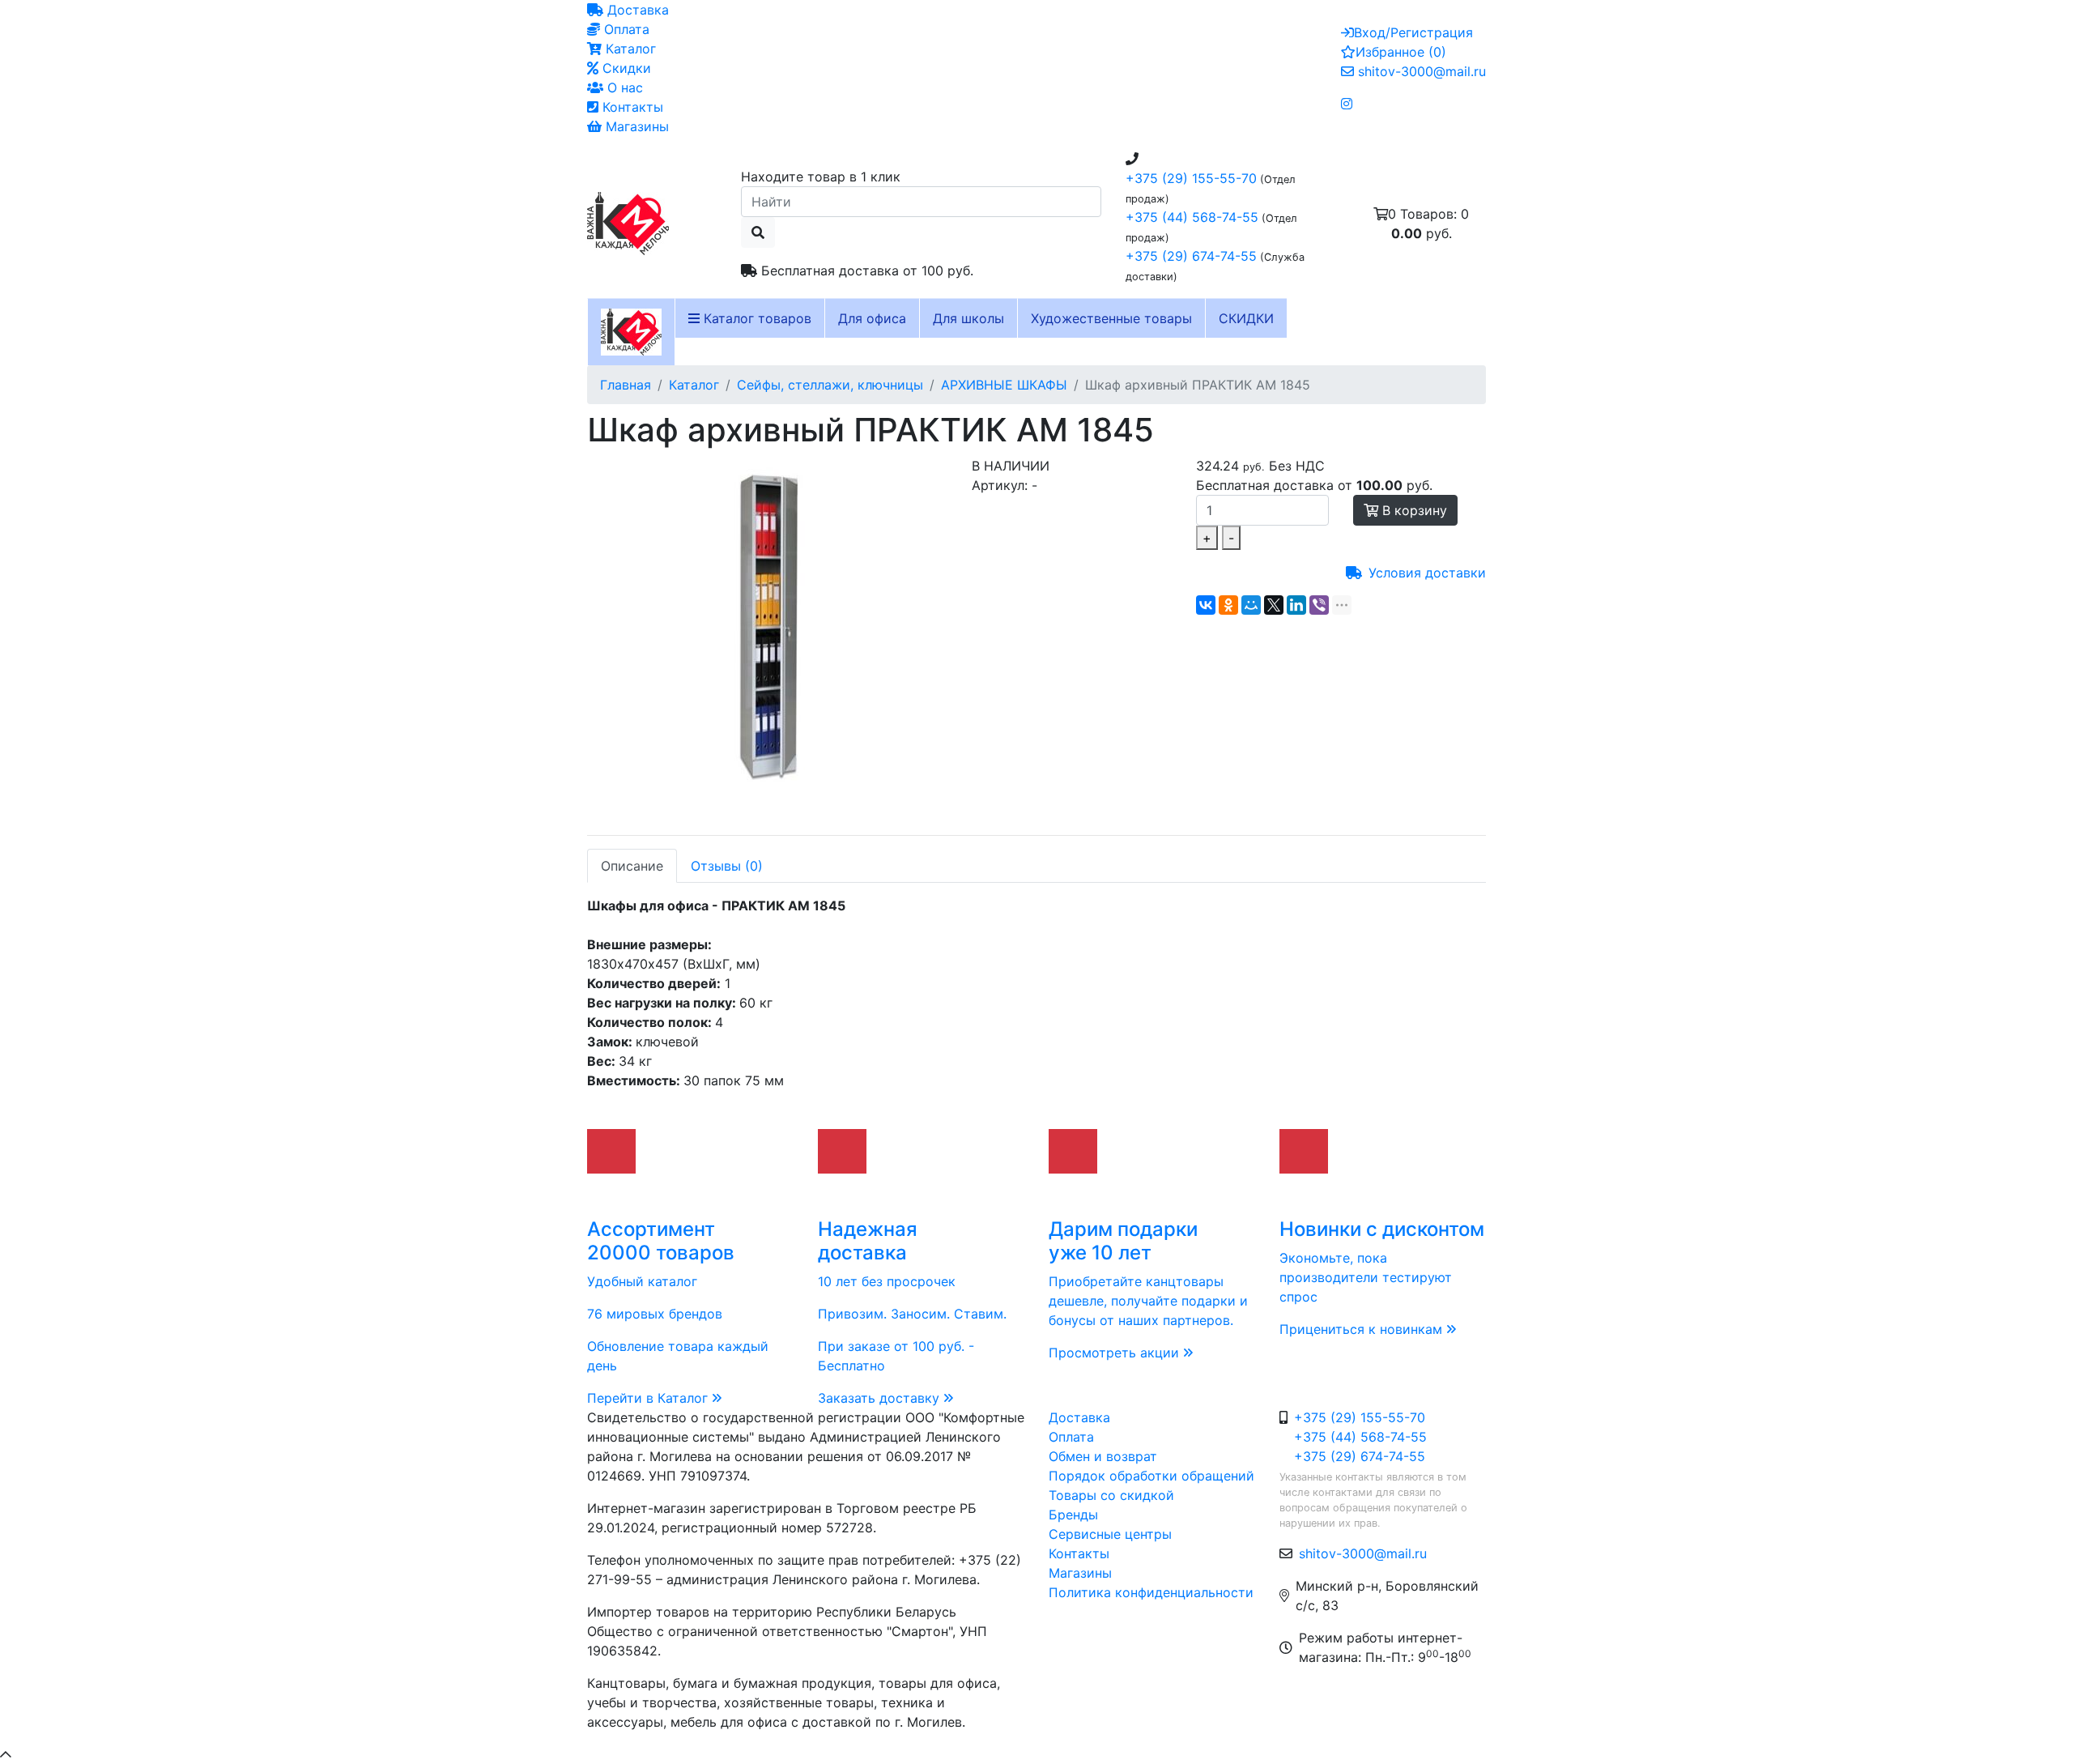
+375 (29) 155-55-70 (1191, 178)
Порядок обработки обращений (1151, 1476)
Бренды (1073, 1515)
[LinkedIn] (1296, 605)
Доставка (636, 10)
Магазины (635, 126)
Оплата (625, 29)
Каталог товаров (756, 318)
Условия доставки (1427, 573)
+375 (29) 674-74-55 (1191, 256)
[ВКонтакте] (1206, 605)
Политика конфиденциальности (1151, 1592)
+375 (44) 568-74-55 (1192, 217)
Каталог (629, 49)
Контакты (631, 107)
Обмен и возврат (1103, 1456)
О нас (623, 87)
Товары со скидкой (1111, 1495)
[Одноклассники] (1228, 605)
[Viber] (1319, 605)
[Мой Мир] (1251, 605)
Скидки (625, 68)
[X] (1274, 605)
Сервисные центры (1110, 1534)
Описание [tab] (632, 866)
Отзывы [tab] (727, 866)
